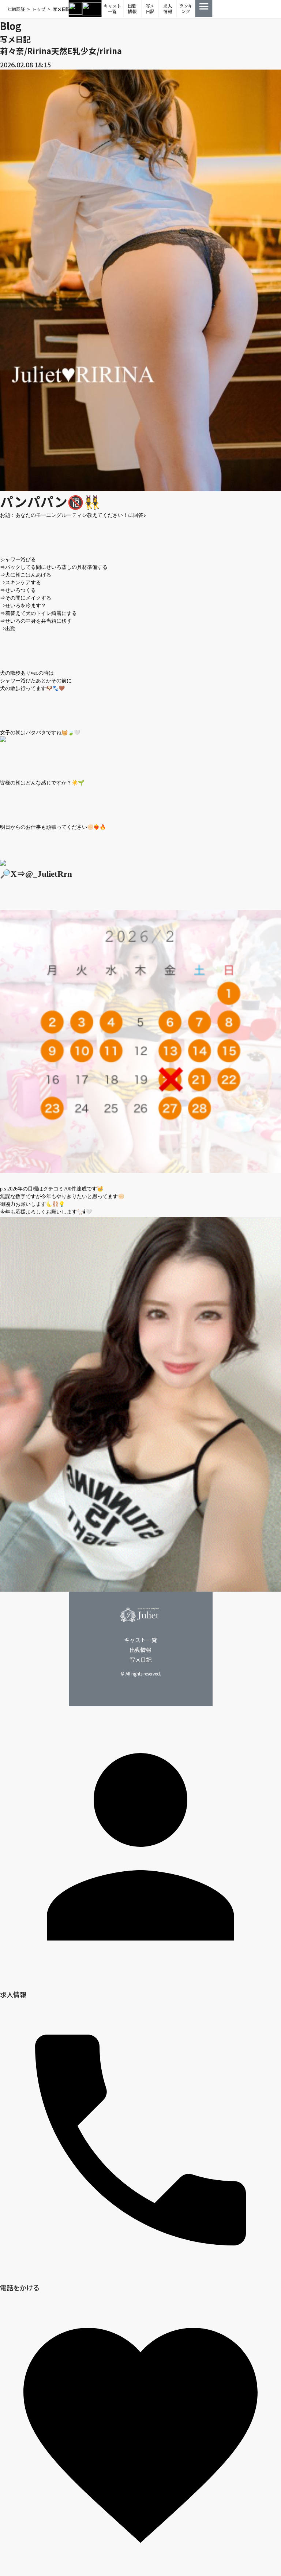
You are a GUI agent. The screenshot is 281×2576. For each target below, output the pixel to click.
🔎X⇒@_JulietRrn (36, 874)
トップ (39, 9)
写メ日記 (150, 9)
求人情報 (168, 9)
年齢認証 (16, 9)
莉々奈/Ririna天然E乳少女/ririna (61, 51)
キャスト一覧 (112, 9)
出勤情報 (132, 9)
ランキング (186, 9)
